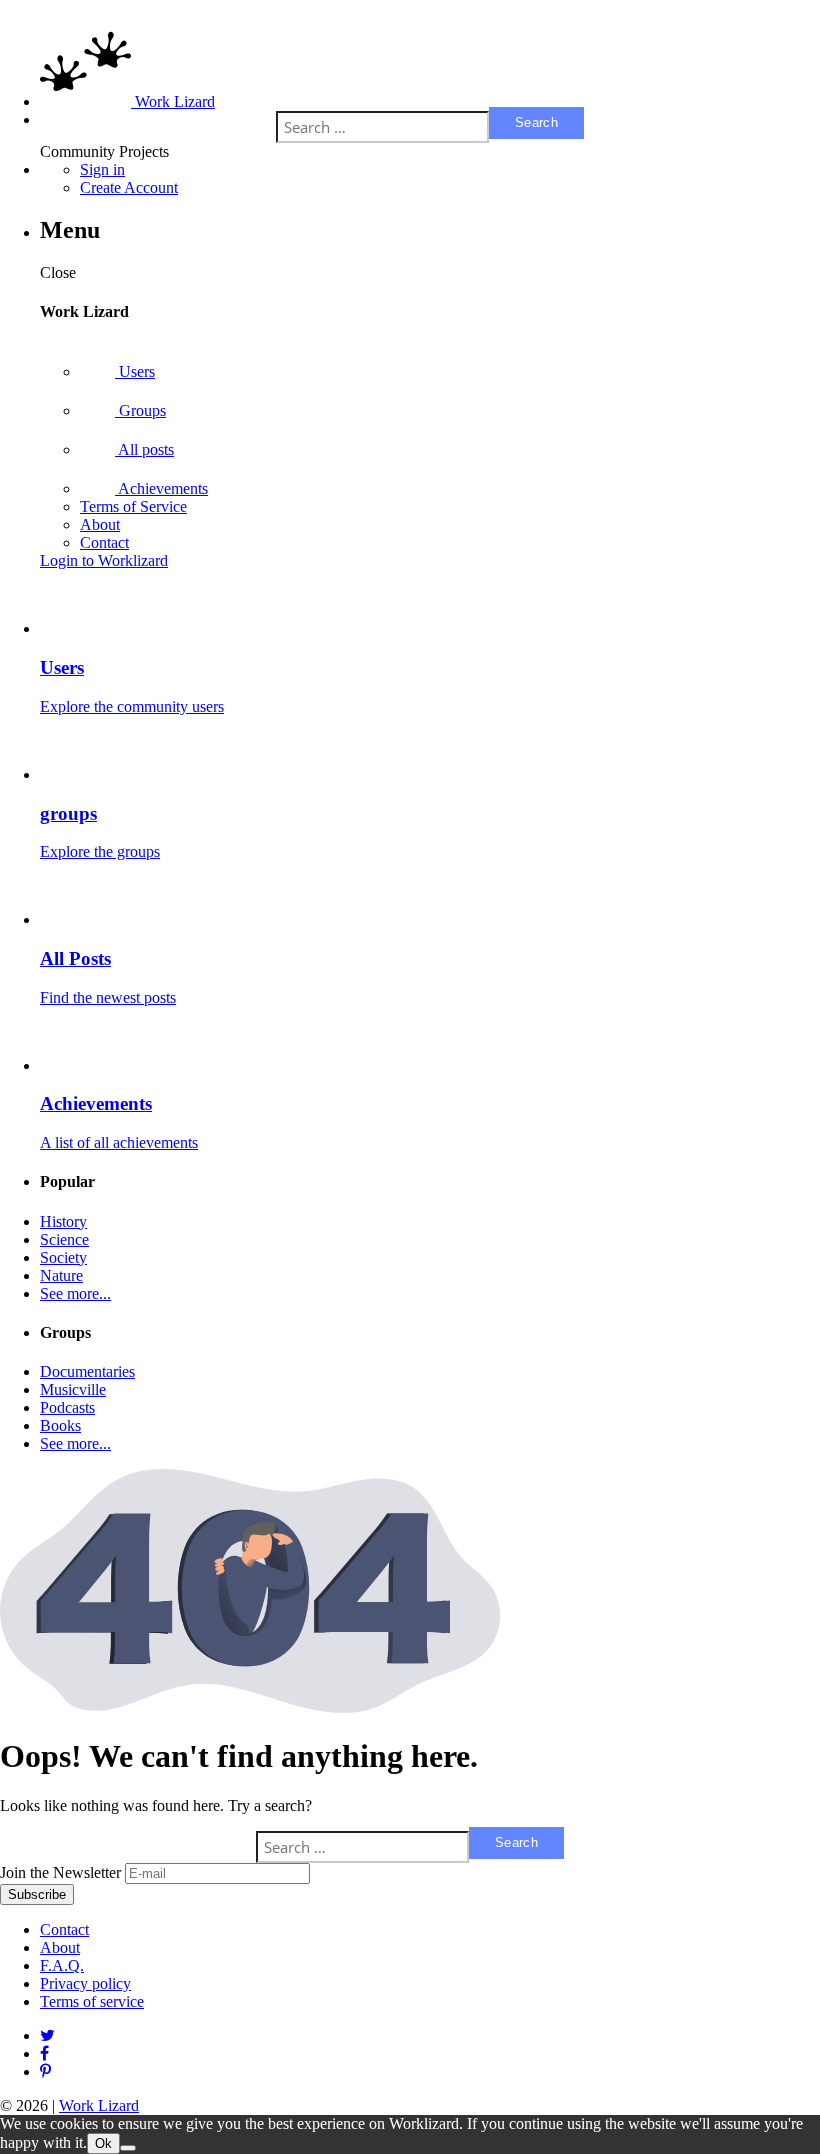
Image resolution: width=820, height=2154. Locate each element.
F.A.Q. (62, 1965)
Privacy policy (85, 1983)
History (63, 1221)
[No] (128, 2148)
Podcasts (67, 1407)
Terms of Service (133, 506)
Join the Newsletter (60, 1872)
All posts (144, 449)
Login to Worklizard (104, 560)
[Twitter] (47, 2035)
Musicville (73, 1389)
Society (63, 1257)
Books (60, 1425)
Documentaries (87, 1371)
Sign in (102, 169)
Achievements (161, 488)
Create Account (129, 187)
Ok (103, 2143)
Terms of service (92, 2001)
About (100, 524)
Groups (140, 410)
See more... (75, 1293)
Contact (104, 542)
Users (135, 371)
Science (64, 1239)
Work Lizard (99, 2105)
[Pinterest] (44, 2053)
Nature (61, 1275)
